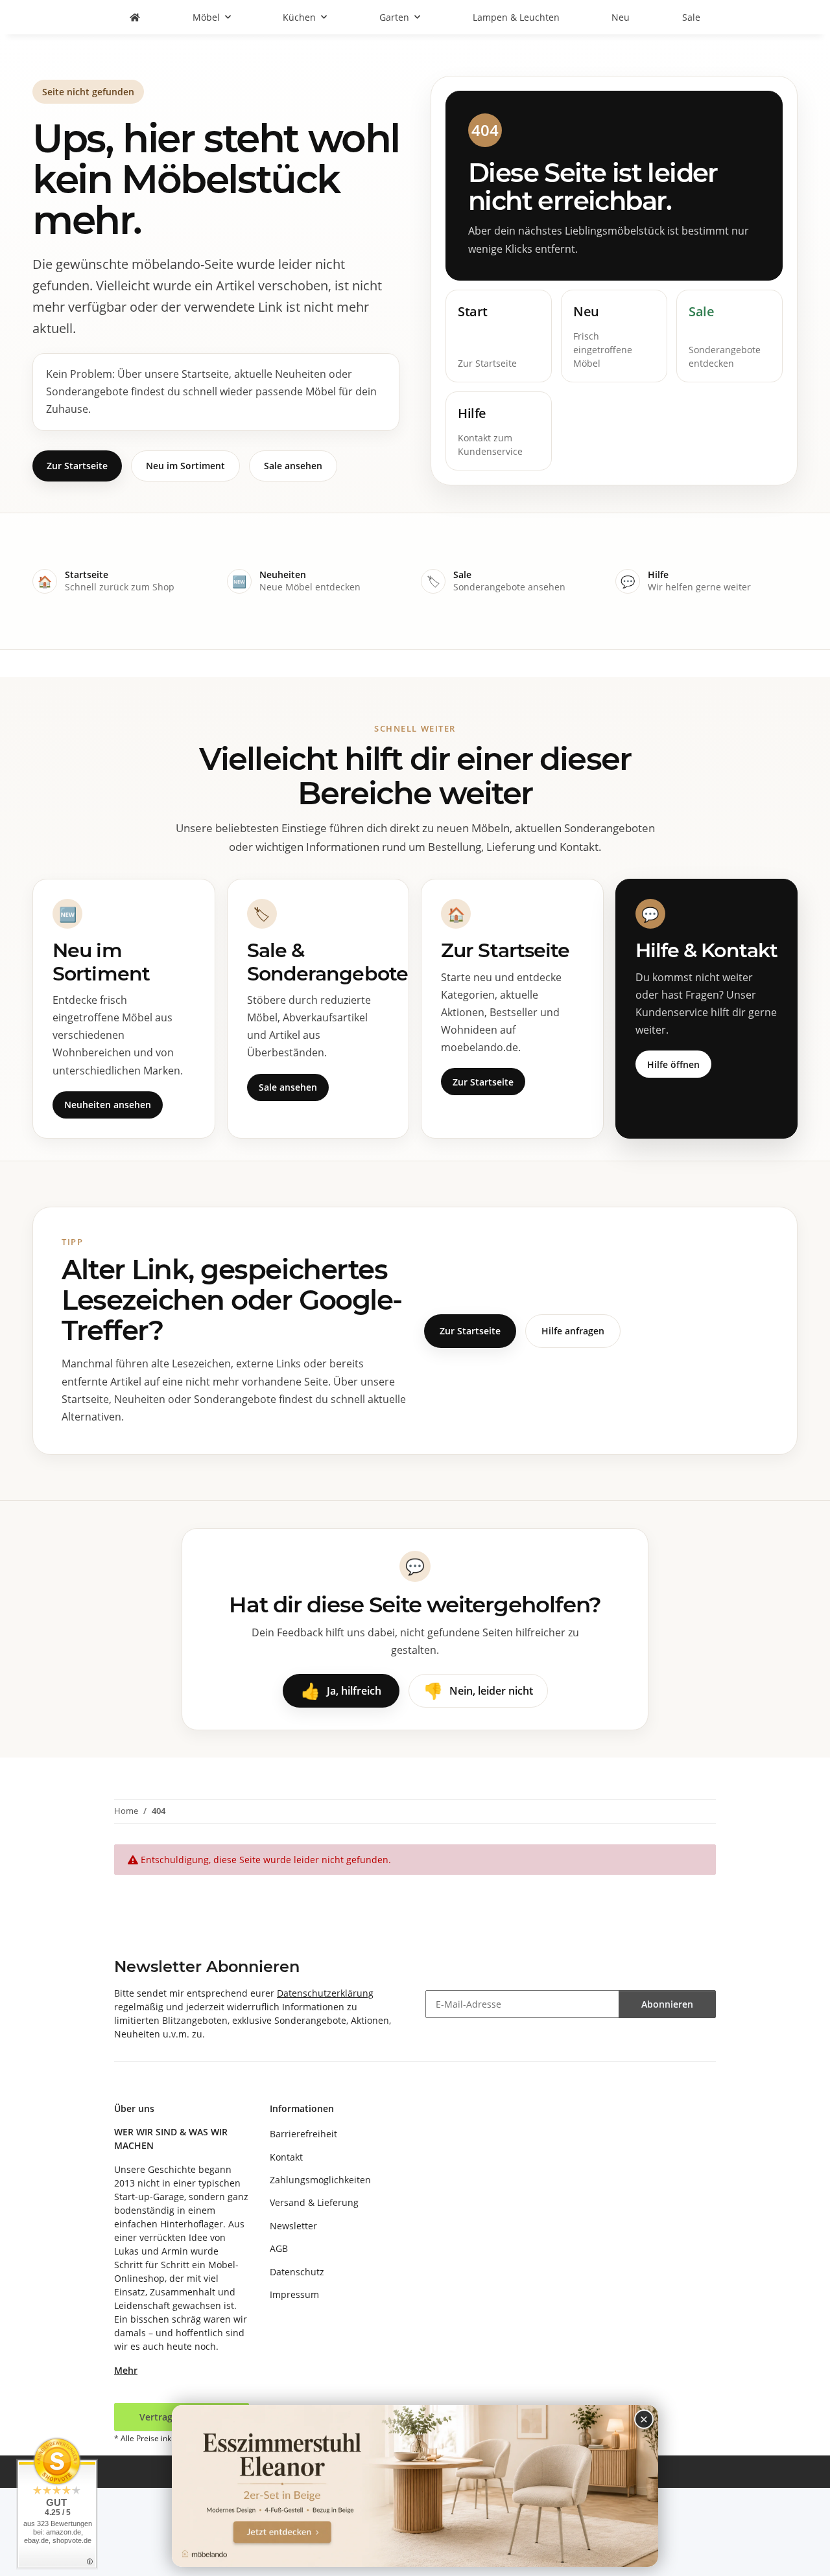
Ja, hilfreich (341, 1690)
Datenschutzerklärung (325, 1993)
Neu (621, 17)
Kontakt (286, 2157)
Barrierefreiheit (303, 2134)
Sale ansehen (293, 466)
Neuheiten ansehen (108, 1105)
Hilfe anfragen (573, 1331)
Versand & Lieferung (314, 2202)
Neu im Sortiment (185, 466)
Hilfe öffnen (673, 1064)
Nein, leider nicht (478, 1690)
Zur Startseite (77, 466)
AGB (279, 2248)
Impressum (294, 2294)
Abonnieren (667, 2004)
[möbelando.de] (135, 17)
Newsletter (293, 2226)
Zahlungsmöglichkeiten (320, 2180)
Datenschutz (297, 2272)
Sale (691, 17)
